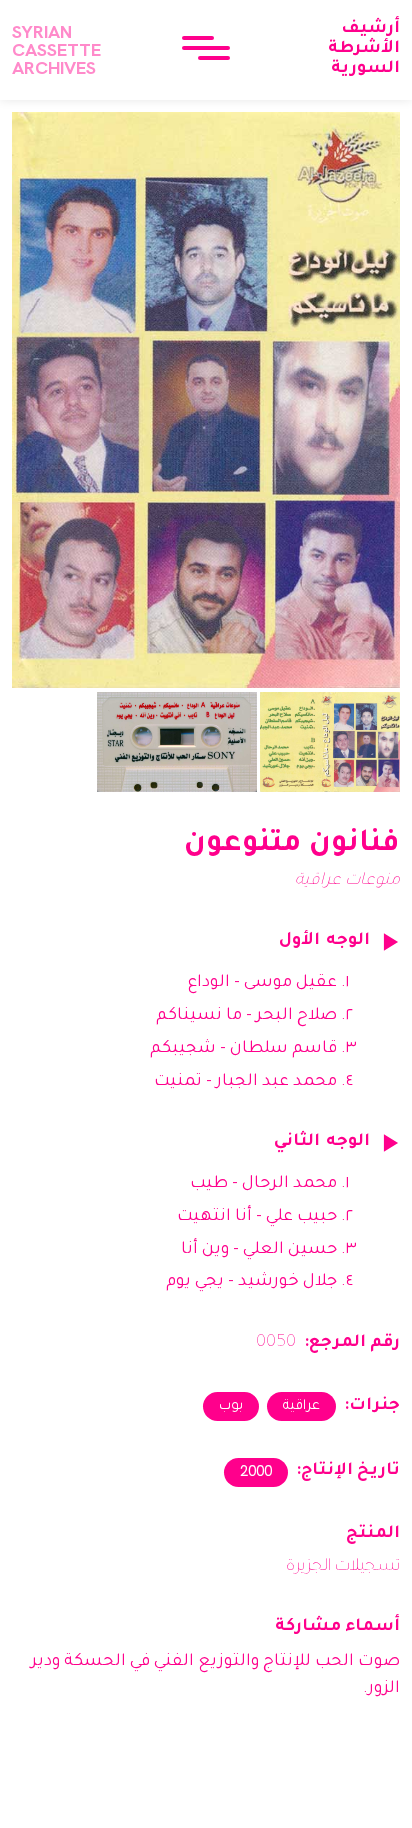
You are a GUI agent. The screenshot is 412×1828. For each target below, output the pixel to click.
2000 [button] (256, 1471)
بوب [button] (231, 1406)
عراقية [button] (301, 1406)
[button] (206, 50)
